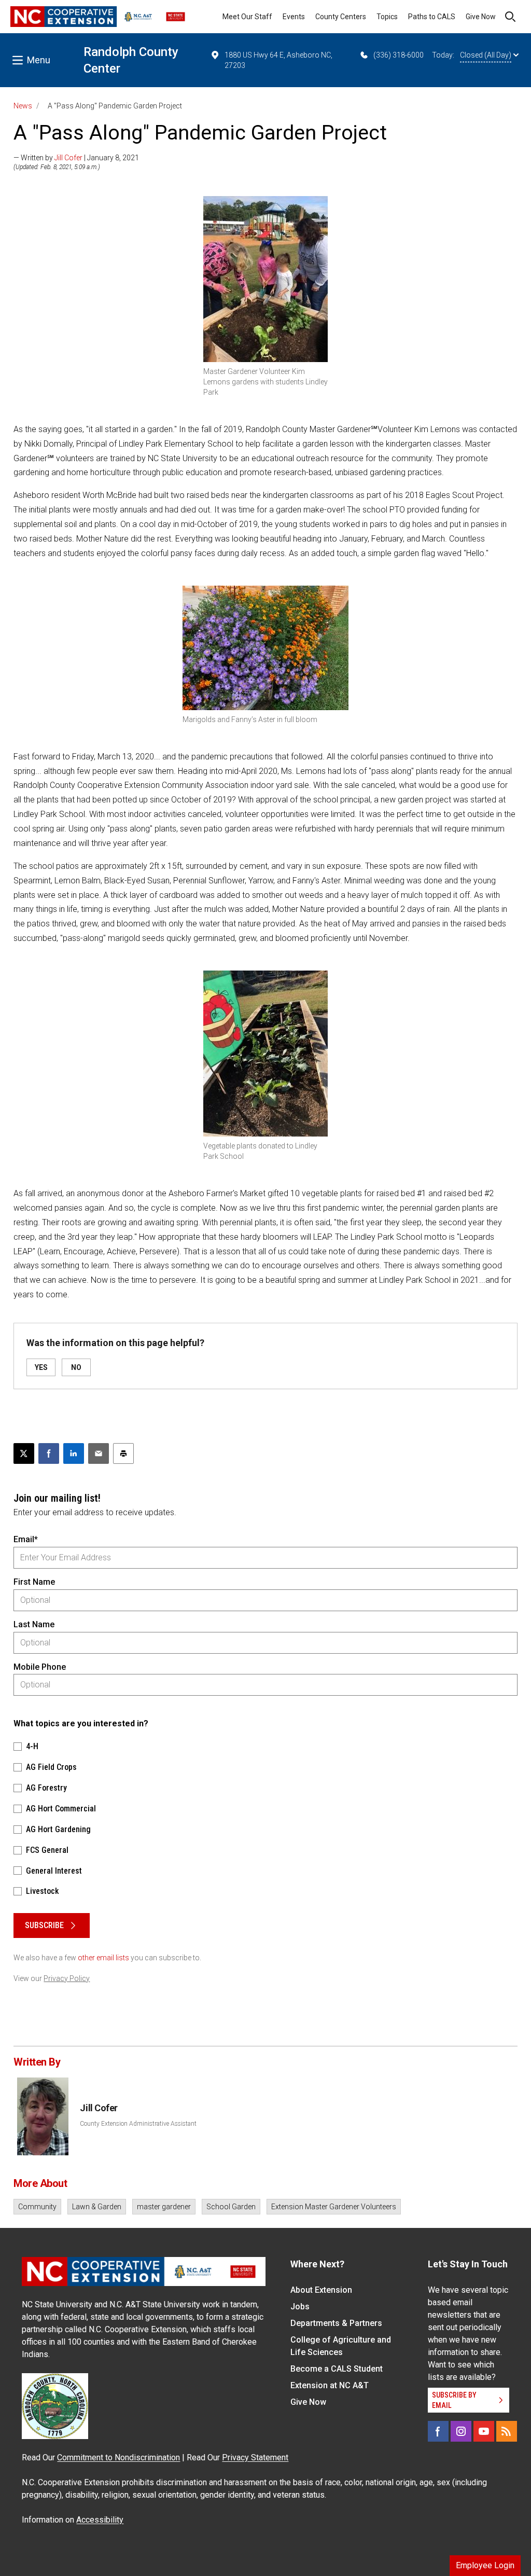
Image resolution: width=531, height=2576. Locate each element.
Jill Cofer (68, 158)
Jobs (300, 2307)
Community (37, 2207)
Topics (387, 17)
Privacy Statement (255, 2457)
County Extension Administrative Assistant (138, 2124)
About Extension (321, 2290)
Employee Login (485, 2565)
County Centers (341, 17)
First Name (34, 1582)
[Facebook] (438, 2431)
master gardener (164, 2207)
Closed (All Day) (486, 55)
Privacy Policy (67, 1978)
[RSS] (507, 2431)
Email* (26, 1539)
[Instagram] (461, 2431)
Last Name (34, 1624)
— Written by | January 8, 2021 (76, 158)
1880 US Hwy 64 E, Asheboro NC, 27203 (278, 60)
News (23, 106)
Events (294, 17)
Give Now (481, 17)
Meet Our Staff (247, 17)
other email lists (103, 1958)
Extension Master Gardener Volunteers (334, 2207)
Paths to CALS (432, 17)
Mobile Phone (40, 1667)
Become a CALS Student (337, 2369)
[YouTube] (484, 2431)
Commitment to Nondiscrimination (118, 2457)
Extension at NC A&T (330, 2385)
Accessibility (100, 2520)
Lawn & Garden (97, 2207)
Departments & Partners (336, 2323)
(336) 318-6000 (399, 55)
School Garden (231, 2207)
